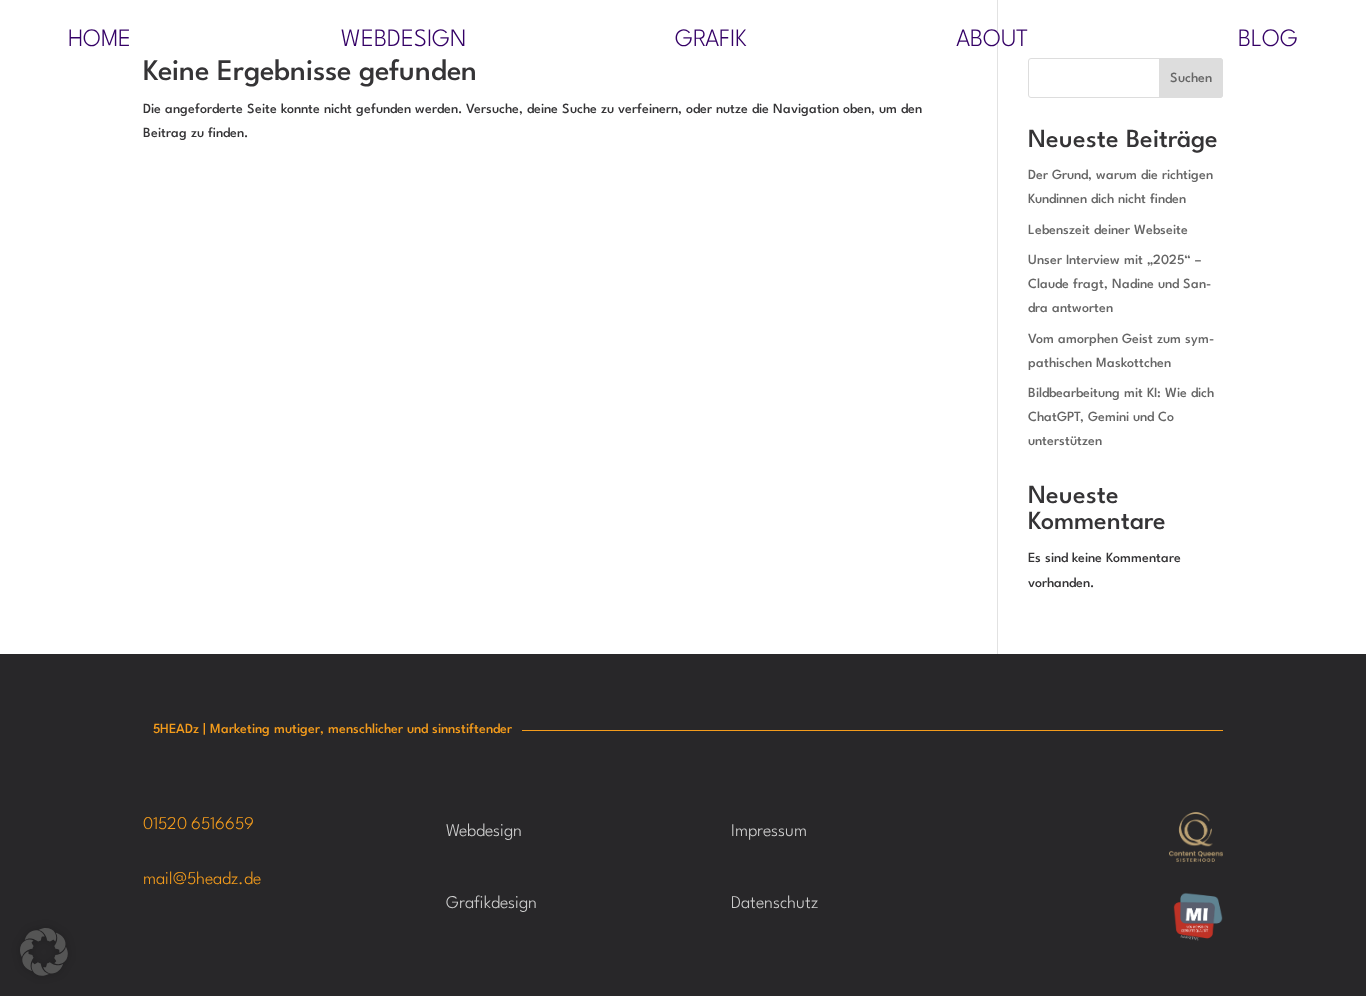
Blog (1268, 42)
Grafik (711, 42)
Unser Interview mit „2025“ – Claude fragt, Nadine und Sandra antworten (1119, 284)
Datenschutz (774, 903)
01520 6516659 (198, 824)
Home (99, 42)
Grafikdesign (491, 903)
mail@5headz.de (202, 879)
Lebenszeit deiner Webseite (1108, 230)
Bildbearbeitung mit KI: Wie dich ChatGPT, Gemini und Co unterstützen (1121, 417)
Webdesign (403, 42)
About (992, 42)
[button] (44, 952)
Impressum (769, 831)
